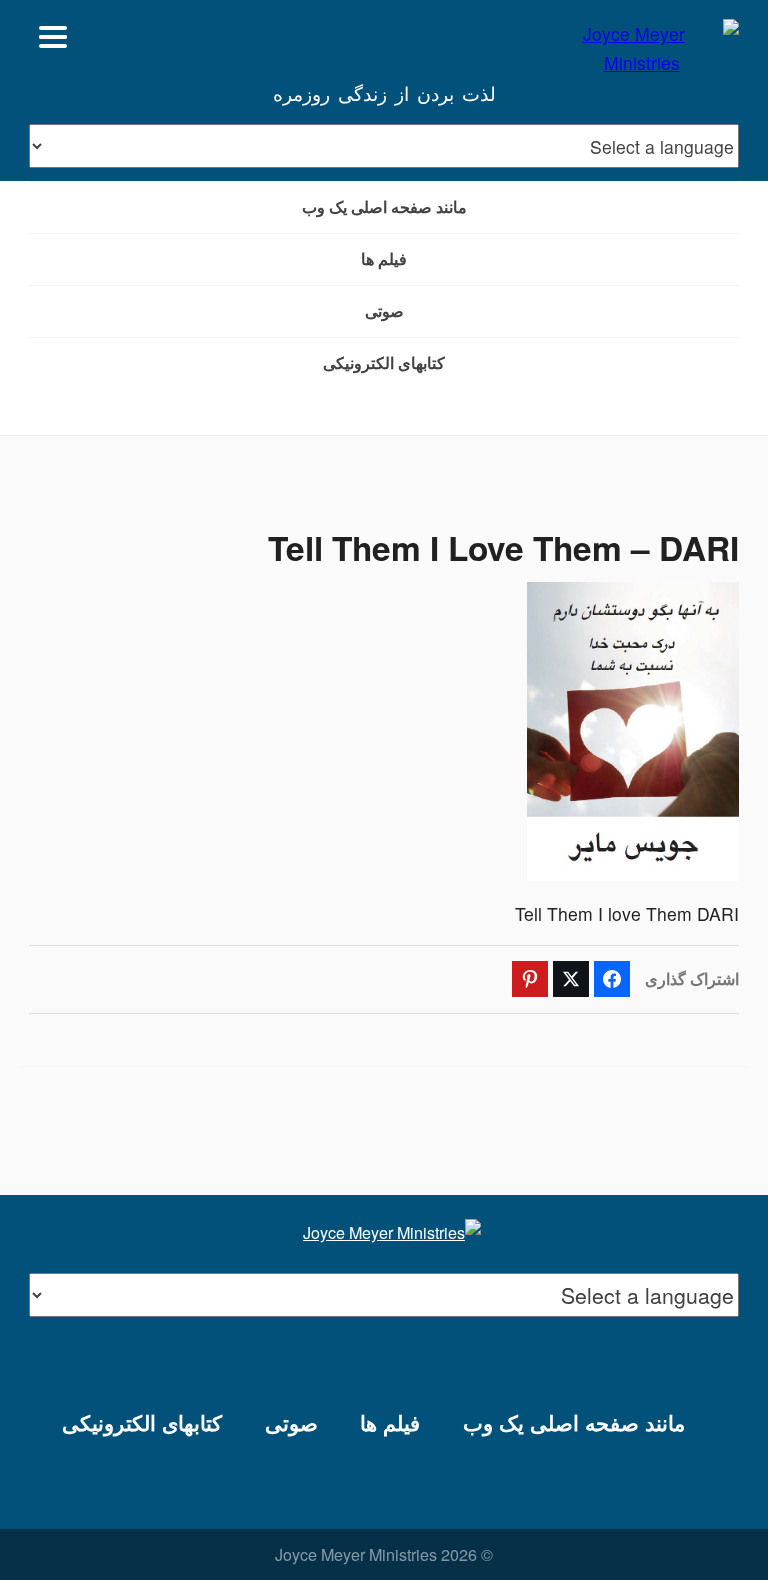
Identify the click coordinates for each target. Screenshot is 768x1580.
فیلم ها (384, 258)
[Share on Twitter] (571, 979)
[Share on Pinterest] (530, 979)
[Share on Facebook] (612, 979)
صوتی (384, 310)
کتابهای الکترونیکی (384, 362)
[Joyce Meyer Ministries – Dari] (642, 37)
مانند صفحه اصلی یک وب (384, 206)
